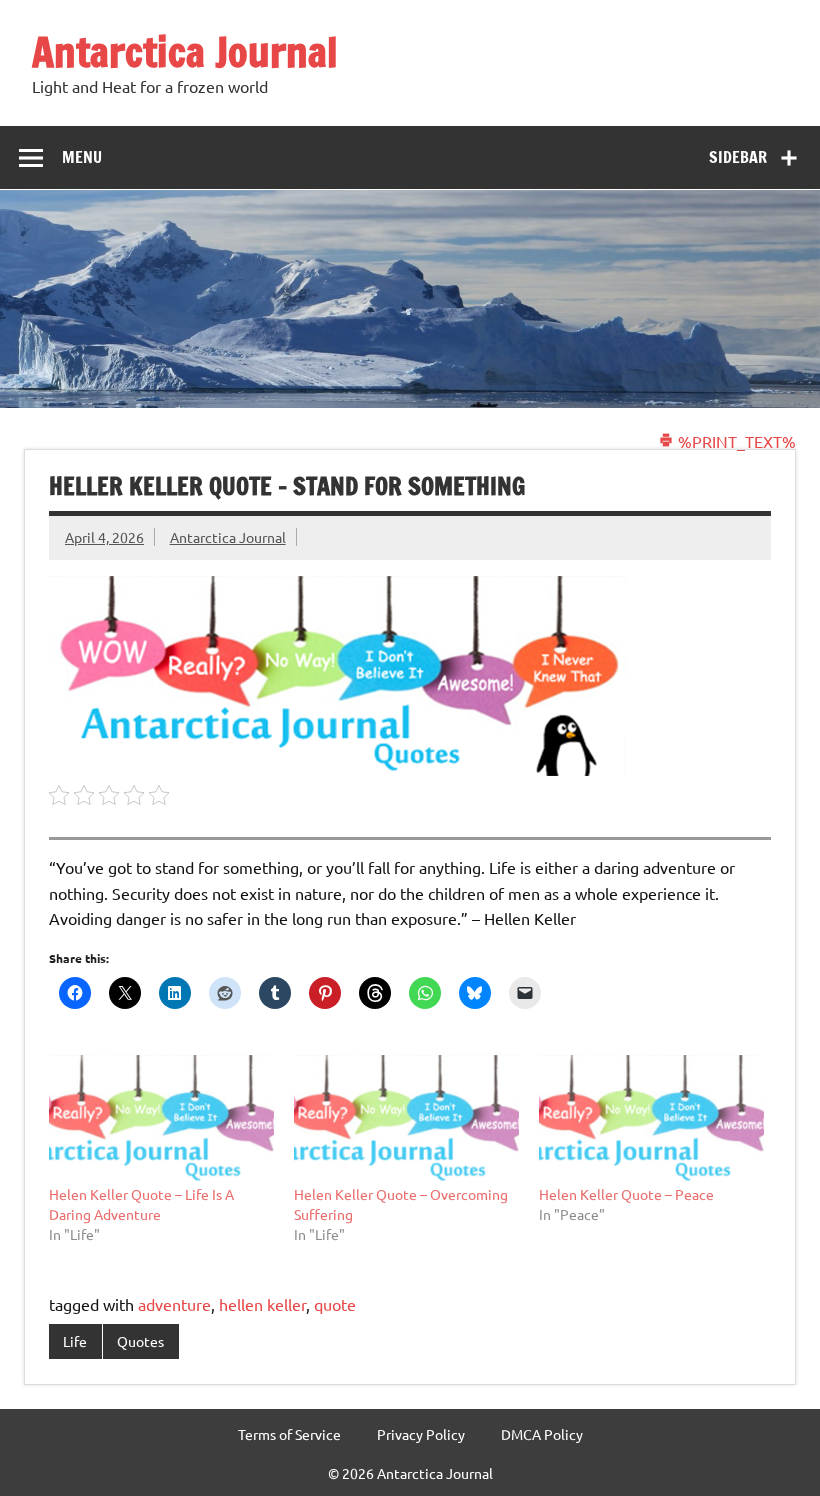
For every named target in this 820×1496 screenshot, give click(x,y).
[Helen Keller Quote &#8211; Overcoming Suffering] (406, 1119)
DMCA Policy (542, 1434)
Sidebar (738, 157)
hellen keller (262, 1304)
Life (75, 1341)
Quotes (140, 1341)
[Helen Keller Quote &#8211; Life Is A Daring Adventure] (161, 1119)
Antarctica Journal (185, 51)
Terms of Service (289, 1434)
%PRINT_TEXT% (735, 441)
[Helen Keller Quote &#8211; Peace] (651, 1119)
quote (335, 1304)
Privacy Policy (421, 1434)
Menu (82, 157)
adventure (174, 1304)
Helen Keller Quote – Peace (626, 1194)
